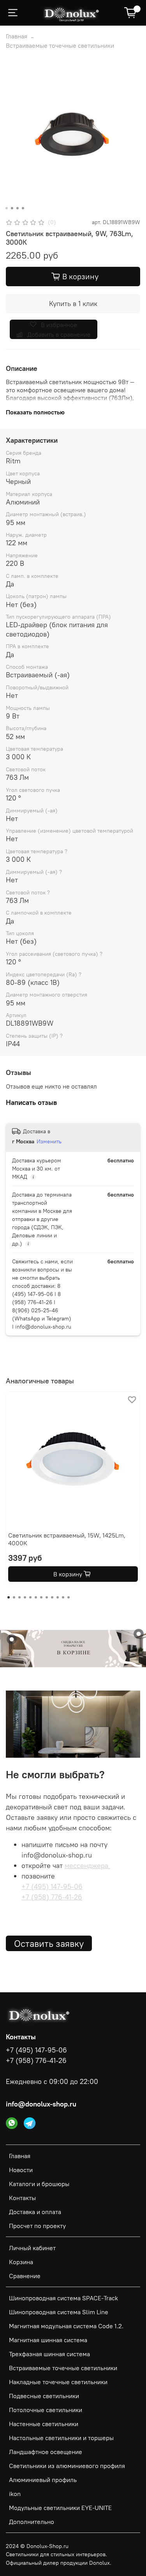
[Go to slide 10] (58, 1597)
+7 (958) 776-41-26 (52, 1897)
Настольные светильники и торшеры (61, 2438)
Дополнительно (32, 2522)
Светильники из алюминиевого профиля (67, 2466)
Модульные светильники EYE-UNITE (60, 2508)
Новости (21, 2170)
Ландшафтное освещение (46, 2452)
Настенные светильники (44, 2424)
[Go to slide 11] (63, 1597)
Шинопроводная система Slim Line (59, 2312)
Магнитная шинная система (48, 2340)
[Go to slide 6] (36, 1597)
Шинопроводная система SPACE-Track (63, 2298)
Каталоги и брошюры (39, 2184)
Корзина (21, 2262)
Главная (17, 36)
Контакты (22, 2198)
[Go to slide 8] (47, 1597)
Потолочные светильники (46, 2410)
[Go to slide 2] (12, 208)
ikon (15, 2494)
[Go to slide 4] (23, 208)
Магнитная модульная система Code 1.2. (66, 2326)
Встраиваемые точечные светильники (60, 45)
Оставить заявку (49, 1943)
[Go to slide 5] (30, 1597)
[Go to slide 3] (17, 208)
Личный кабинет (32, 2248)
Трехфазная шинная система (49, 2354)
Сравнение (25, 2276)
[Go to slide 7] (41, 1597)
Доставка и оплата (35, 2212)
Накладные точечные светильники (58, 2382)
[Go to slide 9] (52, 1597)
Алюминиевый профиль (43, 2480)
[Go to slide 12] (69, 1597)
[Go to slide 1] (6, 208)
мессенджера (87, 1865)
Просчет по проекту (37, 2226)
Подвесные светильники (44, 2396)
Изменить (49, 1141)
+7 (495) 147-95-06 (52, 1886)
